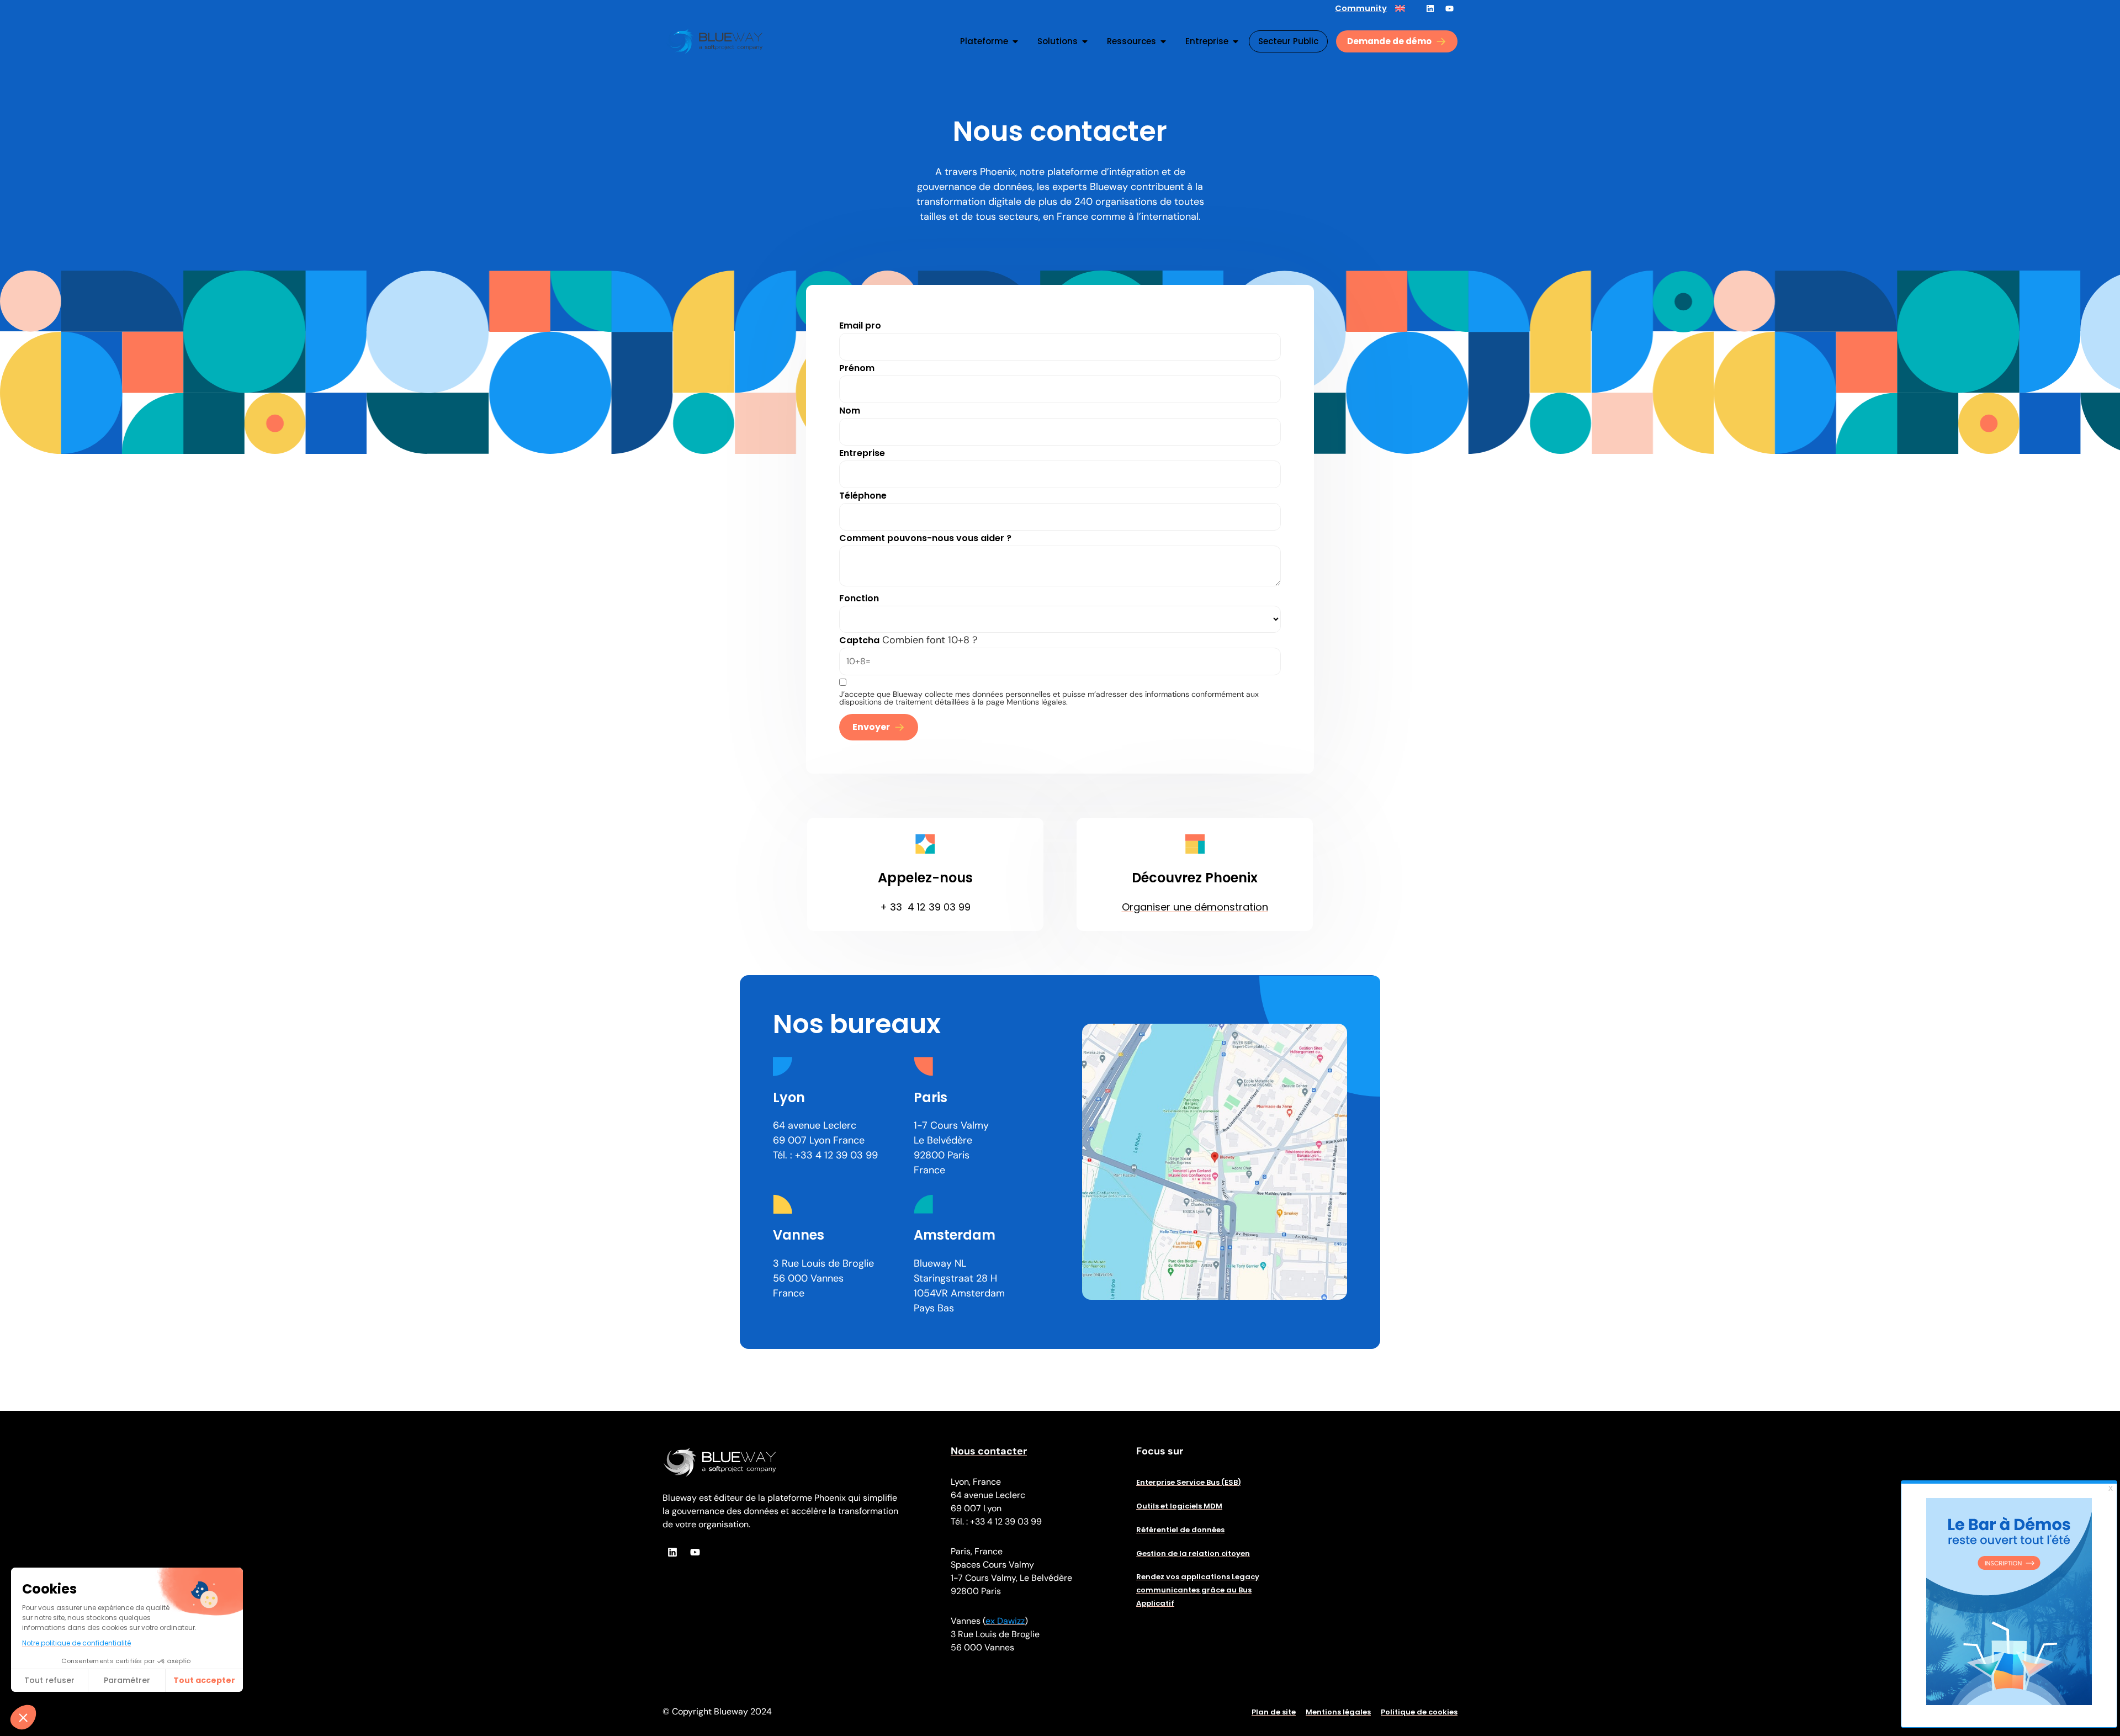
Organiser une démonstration (1195, 907)
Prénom (857, 368)
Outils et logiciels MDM (1179, 1506)
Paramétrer (127, 1680)
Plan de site (1274, 1712)
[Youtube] (1449, 8)
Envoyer (871, 727)
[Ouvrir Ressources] (1163, 41)
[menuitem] (1400, 8)
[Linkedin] (1430, 8)
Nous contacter (989, 1451)
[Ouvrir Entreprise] (1236, 41)
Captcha (859, 640)
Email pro (860, 325)
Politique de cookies (1419, 1712)
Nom (850, 411)
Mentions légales (1338, 1712)
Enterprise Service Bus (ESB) (1189, 1482)
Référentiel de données (1180, 1530)
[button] (23, 1717)
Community (1361, 8)
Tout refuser (49, 1680)
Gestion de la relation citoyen (1193, 1554)
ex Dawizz (1005, 1621)
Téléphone (863, 496)
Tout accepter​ (204, 1680)
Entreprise (862, 453)
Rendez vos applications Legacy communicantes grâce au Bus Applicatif (1198, 1590)
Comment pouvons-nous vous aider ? (925, 538)
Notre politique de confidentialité (76, 1643)
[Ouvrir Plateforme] (1015, 41)
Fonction (859, 598)
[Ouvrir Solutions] (1085, 41)
